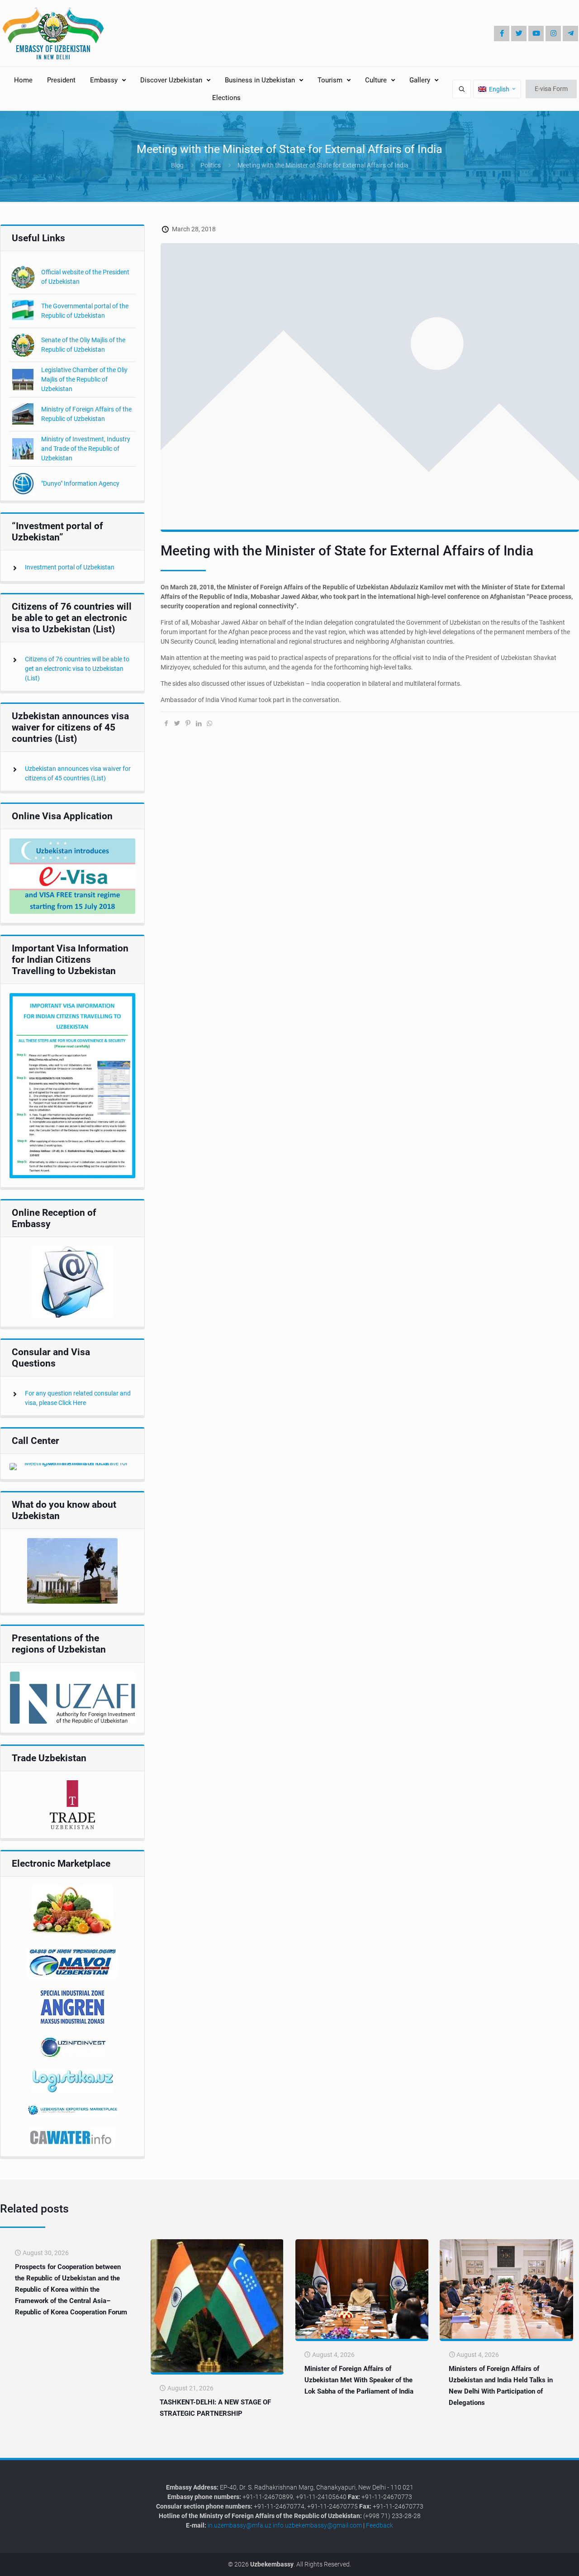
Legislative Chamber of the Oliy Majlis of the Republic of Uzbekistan (84, 379)
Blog (177, 165)
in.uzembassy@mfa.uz (240, 2525)
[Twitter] (519, 33)
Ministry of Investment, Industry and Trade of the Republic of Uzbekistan (86, 449)
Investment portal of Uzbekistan (70, 567)
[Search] (462, 89)
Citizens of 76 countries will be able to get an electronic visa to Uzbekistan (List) (77, 669)
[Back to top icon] (542, 2562)
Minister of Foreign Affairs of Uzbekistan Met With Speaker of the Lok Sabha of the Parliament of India (359, 2380)
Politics (211, 165)
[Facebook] (502, 33)
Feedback (380, 2525)
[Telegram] (570, 33)
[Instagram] (553, 33)
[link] (72, 876)
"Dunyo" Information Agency (80, 483)
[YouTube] (536, 33)
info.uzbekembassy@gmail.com (317, 2525)
